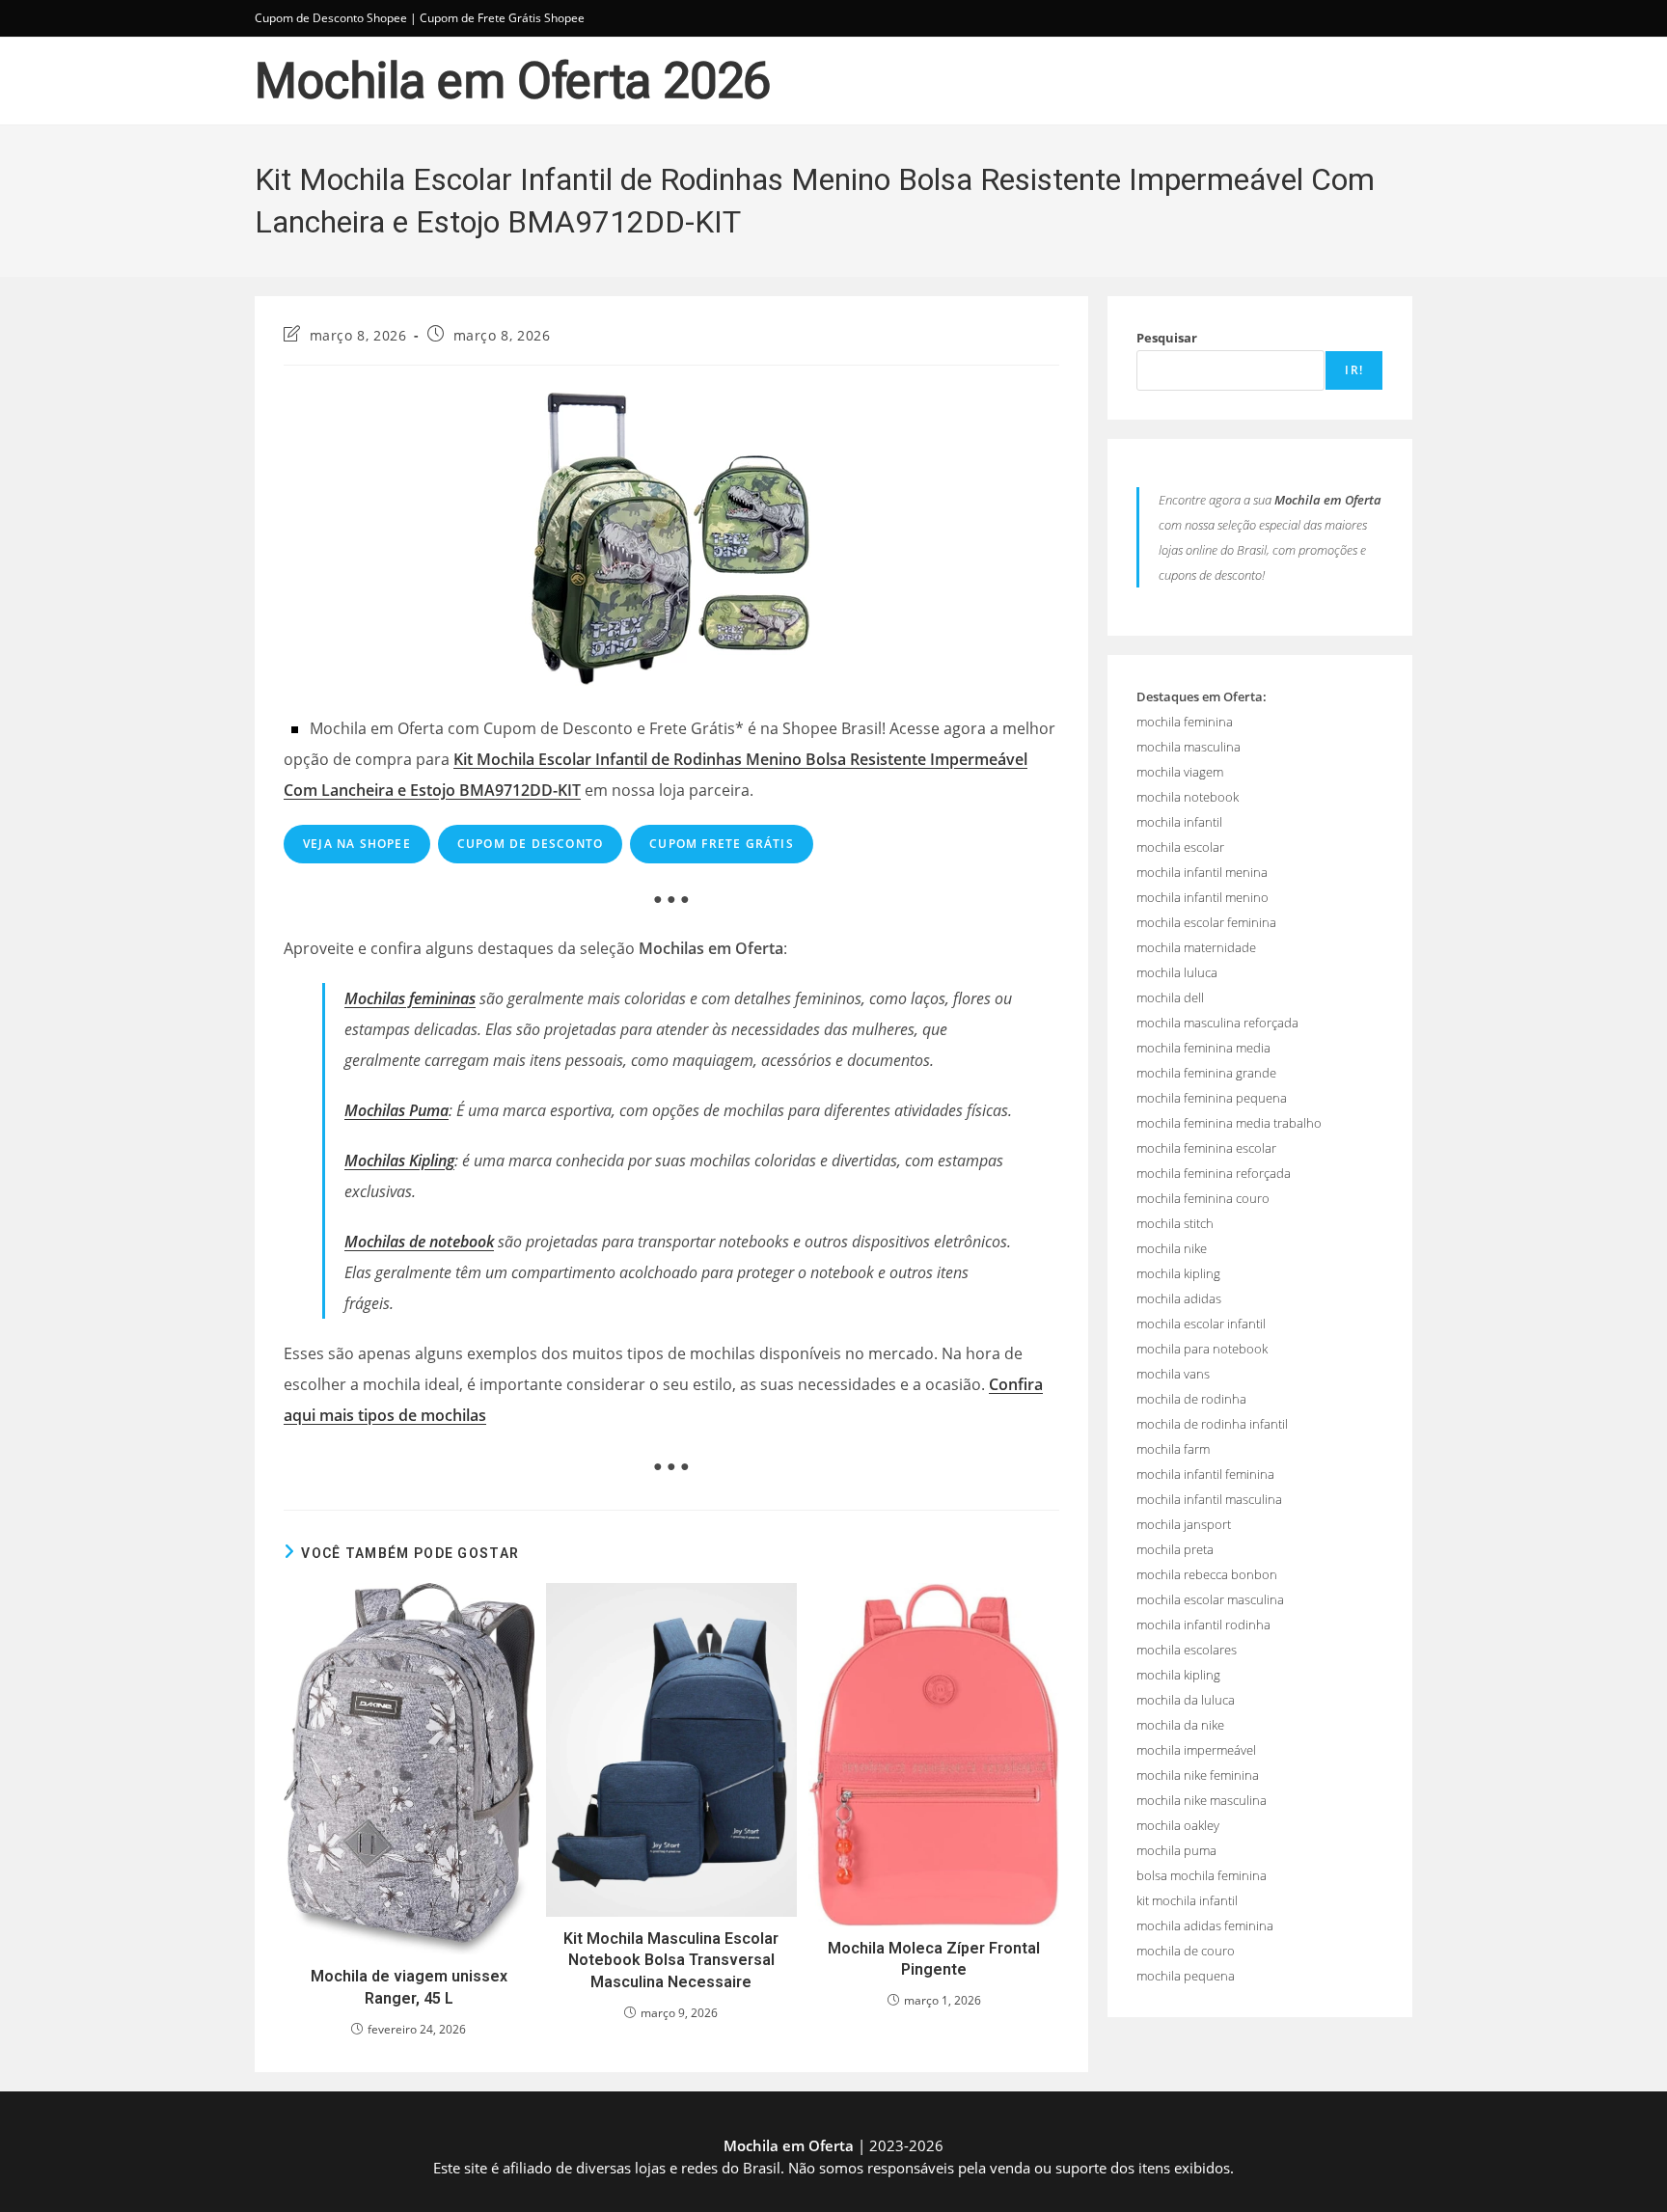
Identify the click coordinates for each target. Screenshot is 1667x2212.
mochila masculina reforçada (1217, 1023)
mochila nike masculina (1202, 1800)
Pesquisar (1167, 338)
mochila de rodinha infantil (1212, 1424)
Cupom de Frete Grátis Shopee (502, 18)
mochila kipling (1178, 1273)
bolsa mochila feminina (1202, 1875)
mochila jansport (1184, 1524)
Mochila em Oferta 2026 (513, 81)
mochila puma (1176, 1850)
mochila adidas (1179, 1298)
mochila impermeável (1196, 1750)
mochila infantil (1179, 822)
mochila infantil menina (1202, 872)
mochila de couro (1186, 1951)
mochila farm (1173, 1449)
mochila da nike (1180, 1725)
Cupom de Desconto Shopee (331, 18)
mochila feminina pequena (1212, 1098)
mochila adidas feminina (1205, 1925)
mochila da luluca (1186, 1700)
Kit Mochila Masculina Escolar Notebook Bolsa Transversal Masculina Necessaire (671, 1960)
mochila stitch (1175, 1223)
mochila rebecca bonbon (1207, 1574)
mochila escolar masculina (1210, 1599)
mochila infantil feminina (1205, 1474)
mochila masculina (1189, 747)
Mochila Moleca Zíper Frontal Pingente (934, 1959)
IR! (1354, 370)
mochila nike (1172, 1248)
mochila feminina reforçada (1214, 1173)
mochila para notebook (1202, 1349)
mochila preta (1175, 1549)
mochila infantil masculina (1209, 1499)
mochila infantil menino (1202, 897)
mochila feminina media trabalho (1229, 1123)
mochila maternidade (1196, 947)
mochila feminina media (1203, 1048)
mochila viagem (1180, 772)
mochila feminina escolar (1206, 1148)
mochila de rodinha (1191, 1399)
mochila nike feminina (1198, 1775)
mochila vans (1173, 1374)
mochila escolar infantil (1201, 1324)
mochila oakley (1178, 1825)
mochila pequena (1186, 1976)
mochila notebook (1188, 797)
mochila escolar (1180, 847)
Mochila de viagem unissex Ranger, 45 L (409, 1987)
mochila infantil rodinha (1203, 1625)
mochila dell (1170, 997)
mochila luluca (1177, 972)
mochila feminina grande (1206, 1073)
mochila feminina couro (1203, 1198)
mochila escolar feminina (1206, 922)
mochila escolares (1187, 1650)
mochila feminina (1185, 722)
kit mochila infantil (1187, 1900)
